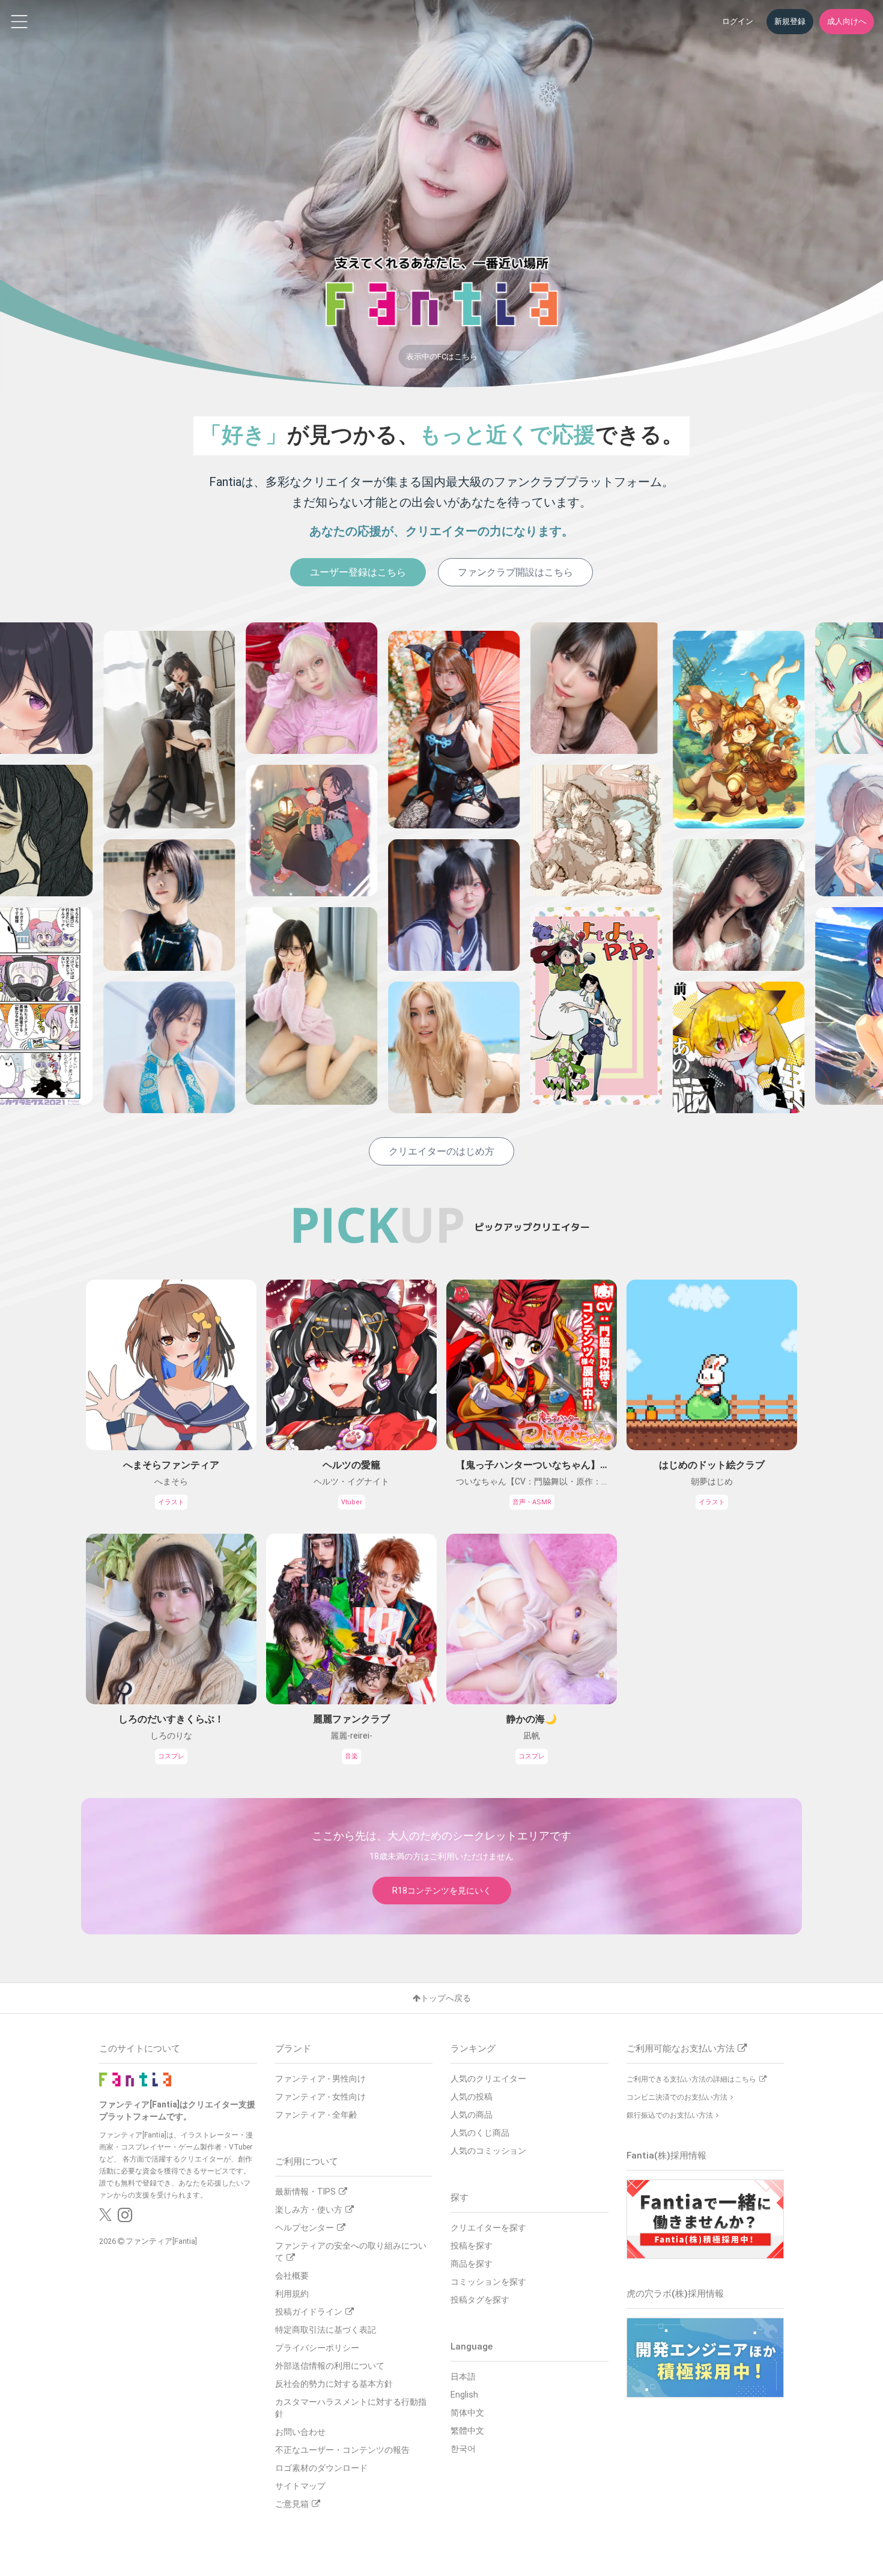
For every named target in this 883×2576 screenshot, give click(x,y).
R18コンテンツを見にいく (442, 1891)
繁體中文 (467, 2431)
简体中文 (467, 2413)
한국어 (463, 2449)
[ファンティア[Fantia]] (135, 2079)
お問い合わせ (300, 2432)
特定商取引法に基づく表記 (326, 2330)
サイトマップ (300, 2486)
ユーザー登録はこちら (358, 572)
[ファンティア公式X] (105, 2218)
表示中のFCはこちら (442, 357)
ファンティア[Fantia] (161, 2241)
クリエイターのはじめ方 (441, 1151)
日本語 (463, 2377)
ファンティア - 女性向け (320, 2097)
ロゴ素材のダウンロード (321, 2468)
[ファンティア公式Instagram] (125, 2218)
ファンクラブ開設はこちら (515, 572)
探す (460, 2198)
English (464, 2395)
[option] (101, 868)
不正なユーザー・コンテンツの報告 (342, 2450)
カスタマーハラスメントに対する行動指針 (351, 2408)
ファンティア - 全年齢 (316, 2115)
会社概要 (292, 2276)
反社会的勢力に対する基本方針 (334, 2384)
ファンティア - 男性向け (320, 2079)
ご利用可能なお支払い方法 (681, 2049)
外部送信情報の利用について (330, 2366)
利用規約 (292, 2294)
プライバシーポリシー (317, 2348)
